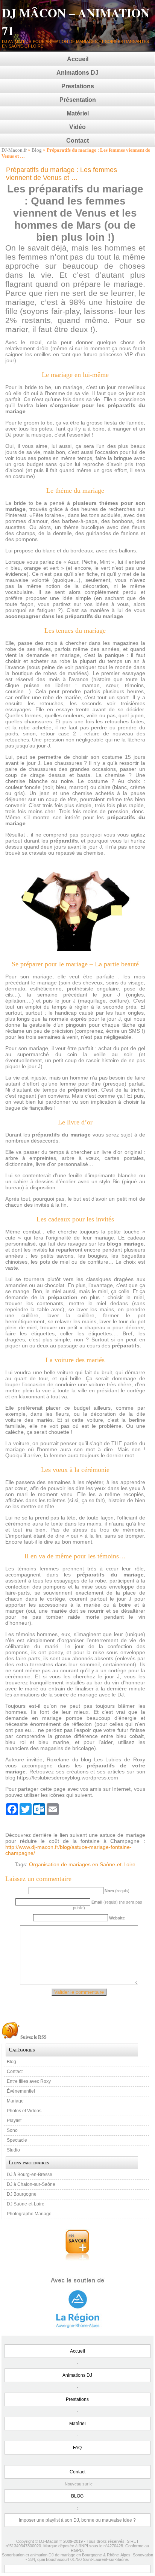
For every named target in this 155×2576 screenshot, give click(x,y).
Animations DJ (77, 73)
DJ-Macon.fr (14, 150)
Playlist (14, 2121)
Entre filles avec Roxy (29, 2081)
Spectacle (17, 2140)
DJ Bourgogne (22, 2194)
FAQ (77, 2448)
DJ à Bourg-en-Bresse (30, 2175)
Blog (37, 150)
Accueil (78, 59)
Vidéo (77, 127)
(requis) (117, 1891)
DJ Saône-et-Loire (26, 2204)
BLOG (77, 2496)
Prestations (78, 86)
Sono (12, 2130)
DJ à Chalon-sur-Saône (31, 2184)
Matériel (78, 113)
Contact (77, 141)
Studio (13, 2150)
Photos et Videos (24, 2111)
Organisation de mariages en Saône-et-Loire (82, 1864)
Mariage (15, 2101)
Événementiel (21, 2091)
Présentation (78, 100)
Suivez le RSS (33, 2037)
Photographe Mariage (29, 2214)
